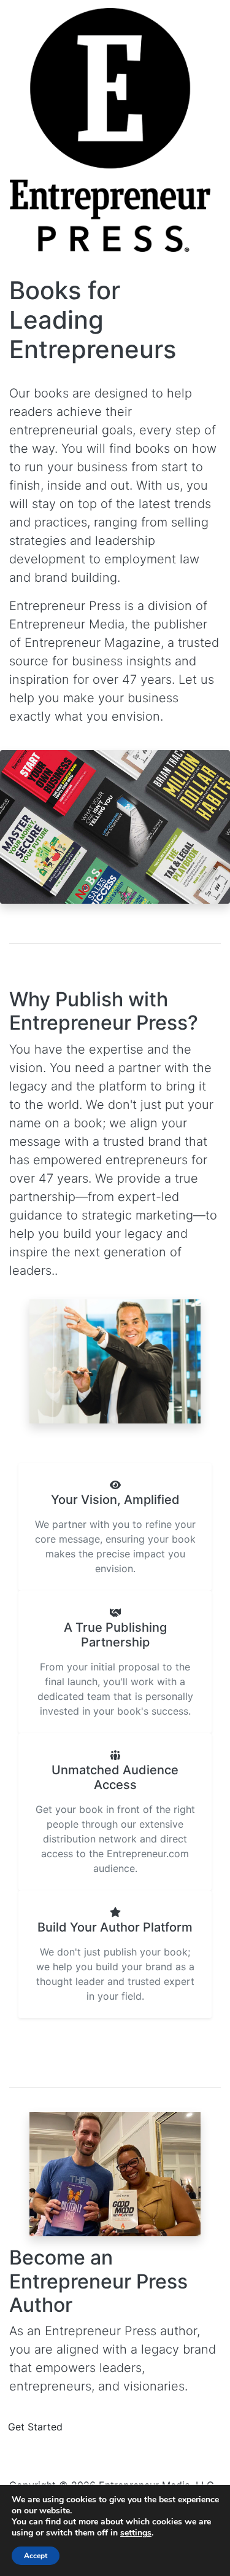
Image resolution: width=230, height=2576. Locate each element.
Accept (36, 2556)
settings (136, 2533)
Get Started (35, 2427)
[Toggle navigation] (18, 258)
